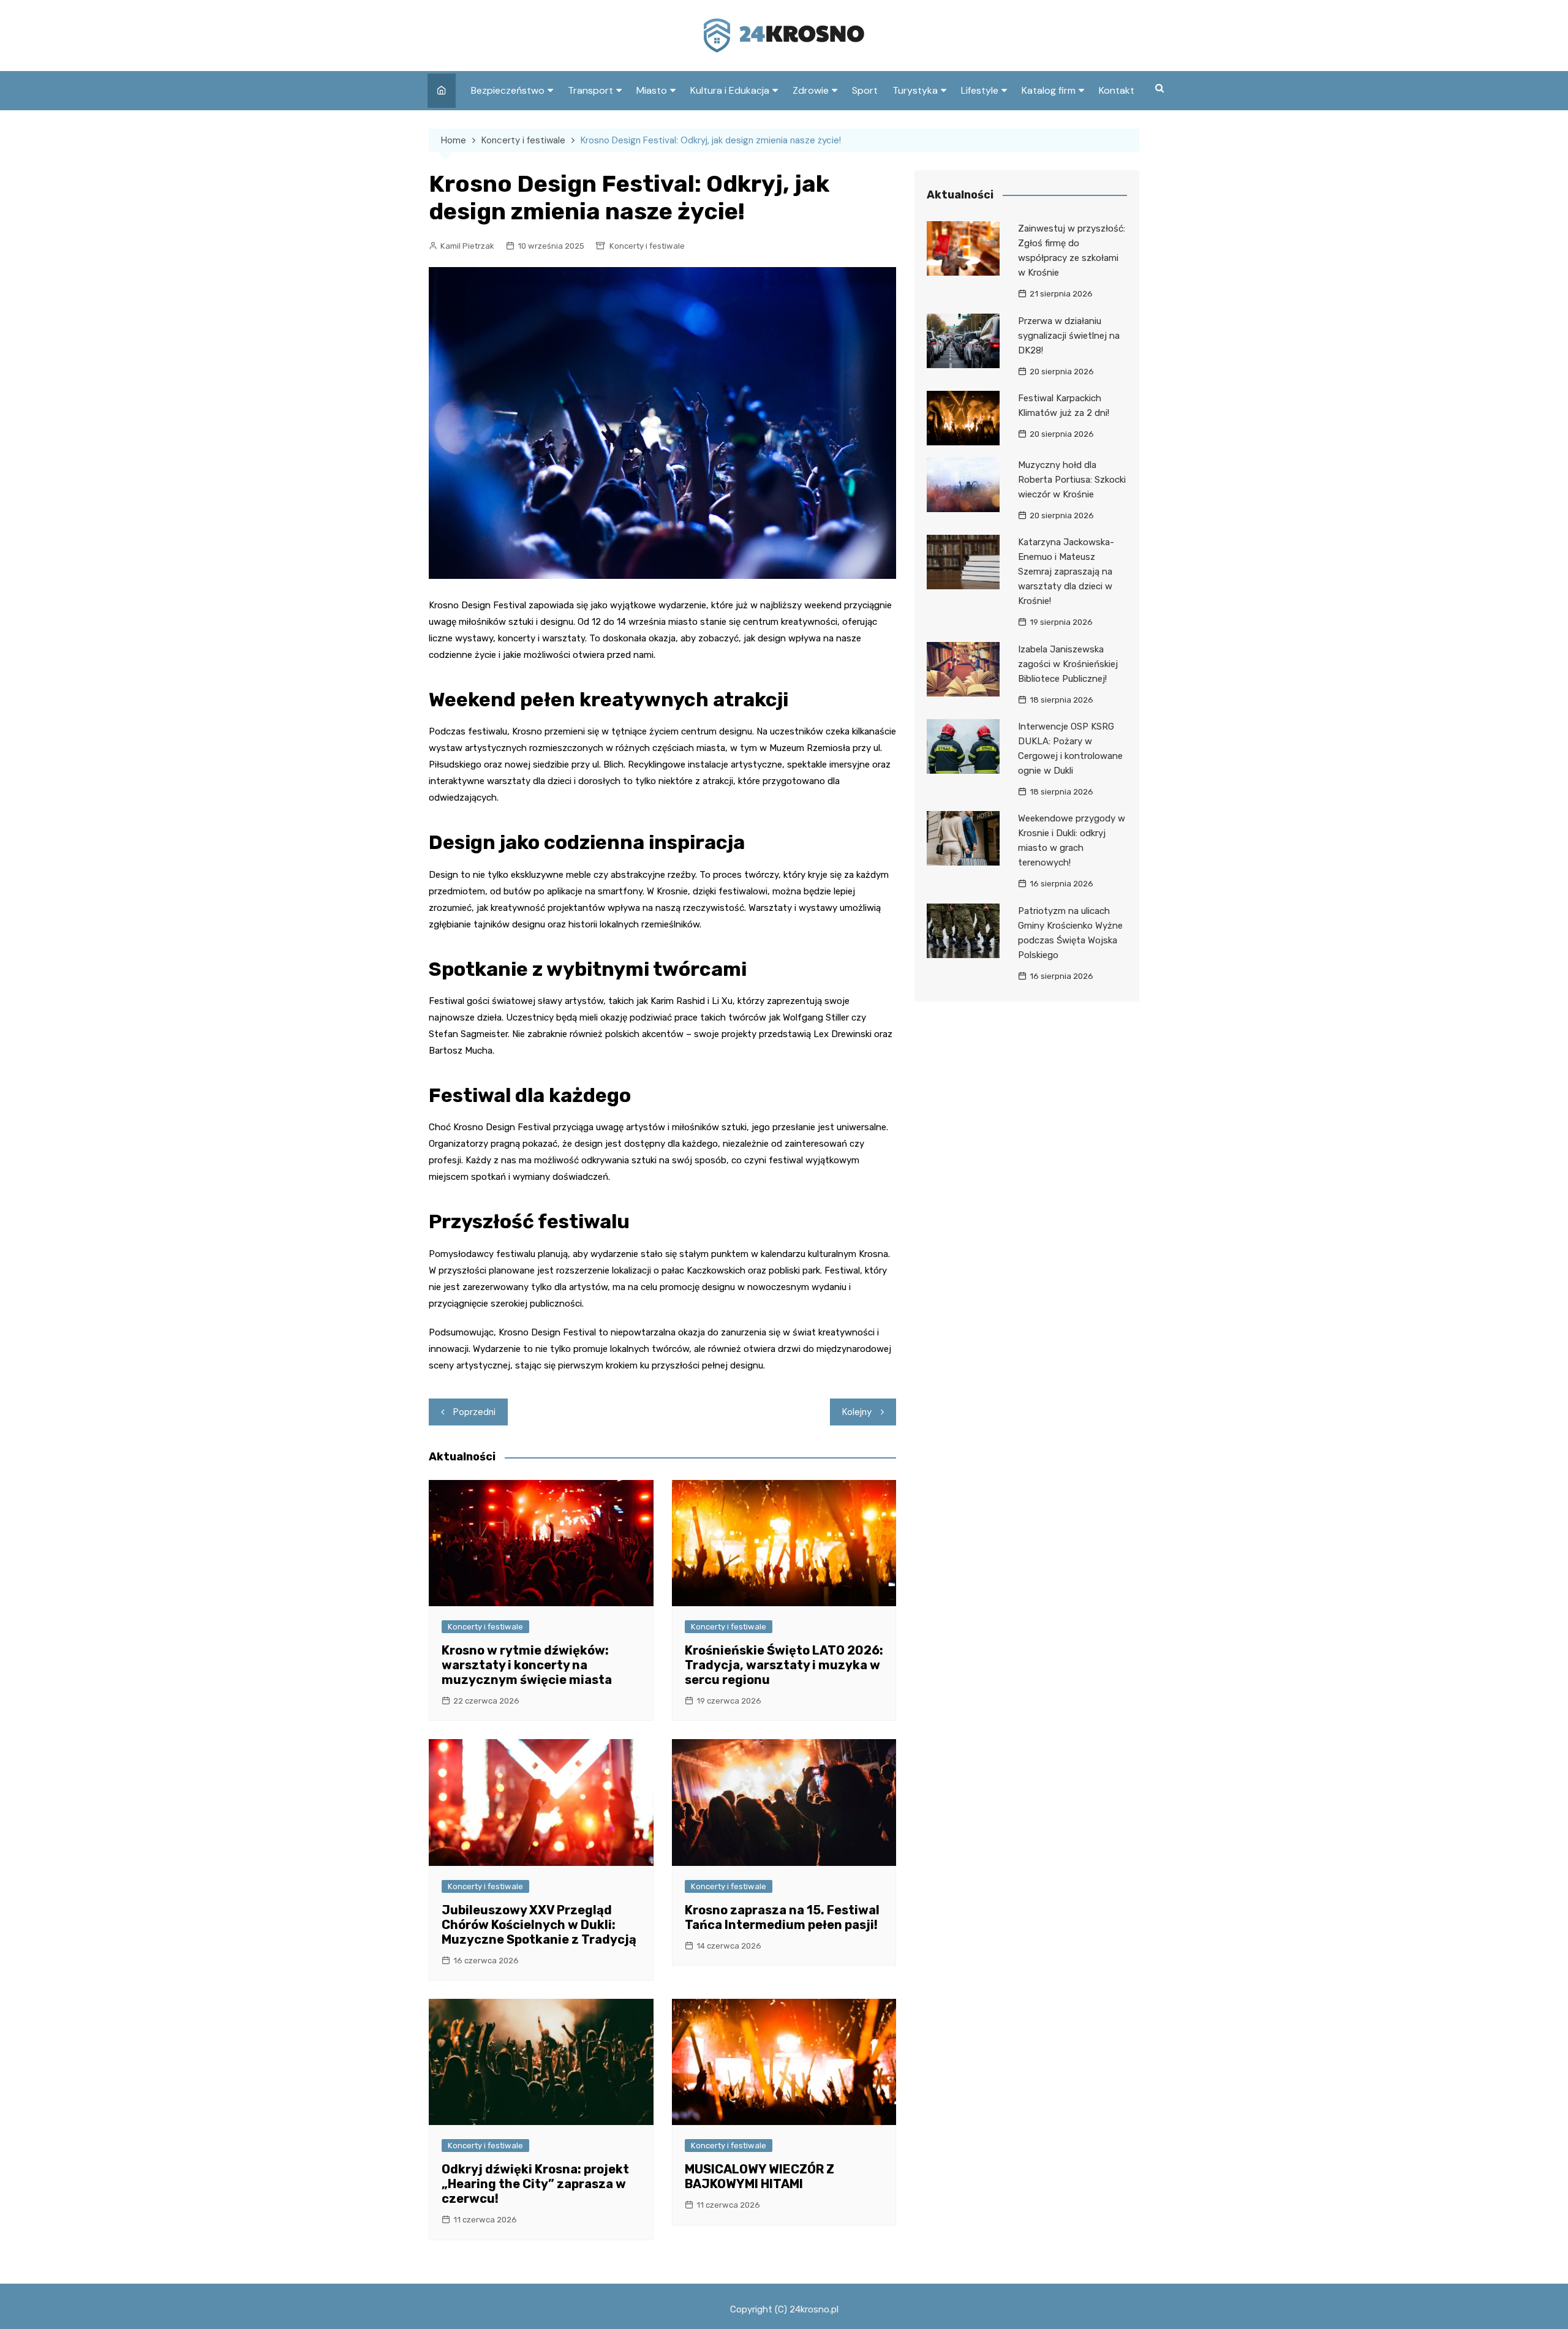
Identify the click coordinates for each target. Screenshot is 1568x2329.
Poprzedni (474, 1412)
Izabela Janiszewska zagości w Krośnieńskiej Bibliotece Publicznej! (1068, 664)
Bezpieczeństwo (508, 90)
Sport (865, 90)
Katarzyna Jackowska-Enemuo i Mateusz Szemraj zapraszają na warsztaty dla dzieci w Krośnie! (1066, 572)
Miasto (652, 90)
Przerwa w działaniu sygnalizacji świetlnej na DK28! (1069, 336)
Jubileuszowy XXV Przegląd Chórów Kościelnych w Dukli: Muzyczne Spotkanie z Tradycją (539, 1925)
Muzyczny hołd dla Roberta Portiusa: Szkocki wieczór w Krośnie (1072, 480)
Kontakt (1117, 90)
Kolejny (857, 1412)
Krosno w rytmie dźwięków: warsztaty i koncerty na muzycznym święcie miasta (527, 1665)
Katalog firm (1049, 90)
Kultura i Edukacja (730, 90)
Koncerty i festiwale (647, 246)
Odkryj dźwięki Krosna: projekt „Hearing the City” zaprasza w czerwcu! (535, 2184)
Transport (590, 90)
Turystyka (915, 90)
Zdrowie (811, 90)
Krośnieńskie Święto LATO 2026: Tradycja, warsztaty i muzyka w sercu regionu (784, 1665)
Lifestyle (980, 90)
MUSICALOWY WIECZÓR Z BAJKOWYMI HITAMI (759, 2176)
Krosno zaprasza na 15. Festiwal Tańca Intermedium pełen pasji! (782, 1917)
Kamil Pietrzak (467, 246)
